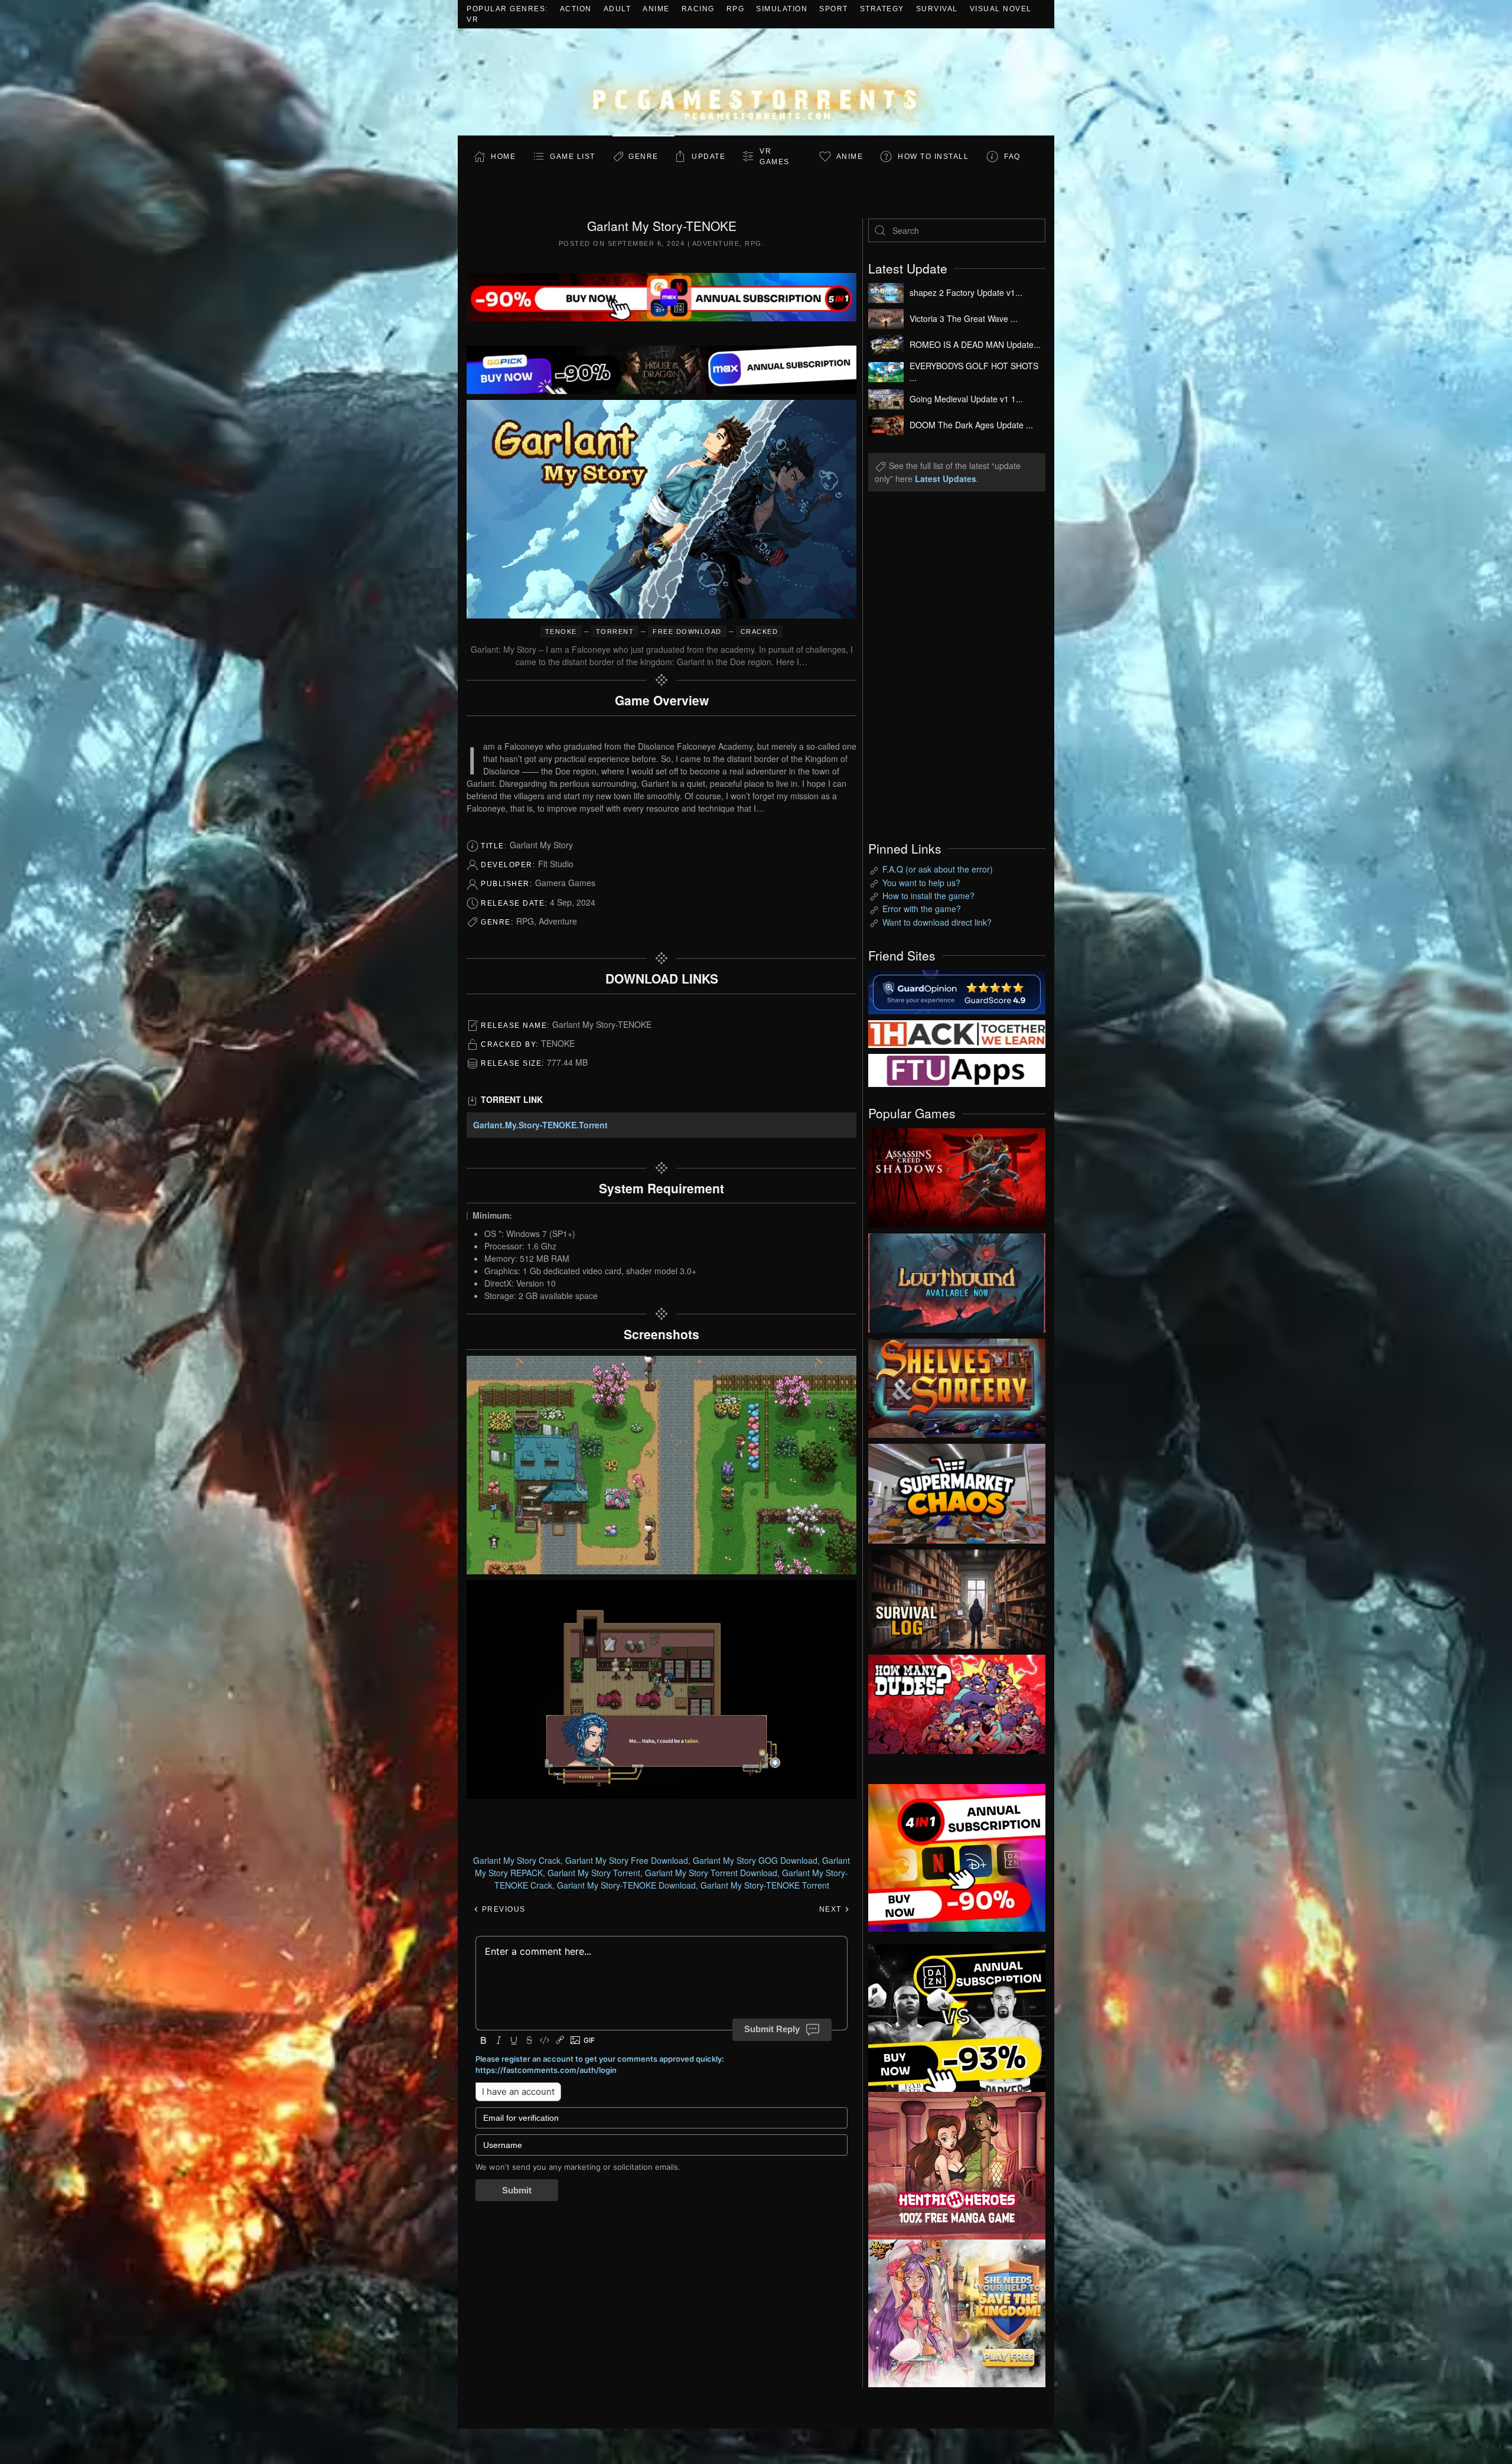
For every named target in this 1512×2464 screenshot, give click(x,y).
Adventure (716, 243)
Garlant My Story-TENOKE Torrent (765, 1885)
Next (832, 1909)
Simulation (782, 9)
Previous (502, 1909)
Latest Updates (946, 479)
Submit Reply (772, 2029)
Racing (698, 9)
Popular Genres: (507, 9)
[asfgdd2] (957, 2164)
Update (708, 157)
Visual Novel (1001, 9)
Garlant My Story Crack (517, 1860)
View (957, 1175)
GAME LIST (573, 157)
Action (576, 9)
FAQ (1012, 157)
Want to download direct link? (937, 922)
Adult (617, 9)
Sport (834, 9)
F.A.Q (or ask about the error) (938, 869)
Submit (517, 2190)
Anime (656, 9)
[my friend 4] (957, 1069)
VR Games (775, 157)
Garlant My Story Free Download (627, 1860)
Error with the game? (922, 909)
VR (472, 19)
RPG (736, 9)
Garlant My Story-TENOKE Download (626, 1885)
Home (503, 157)
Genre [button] (643, 157)
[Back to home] (756, 82)
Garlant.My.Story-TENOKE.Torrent (540, 1125)
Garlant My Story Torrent (594, 1873)
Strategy (882, 9)
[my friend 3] (957, 1033)
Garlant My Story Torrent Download (711, 1873)
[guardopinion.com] (957, 991)
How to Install (933, 157)
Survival (937, 9)
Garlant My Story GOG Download (755, 1860)
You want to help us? (921, 883)
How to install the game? (928, 896)
